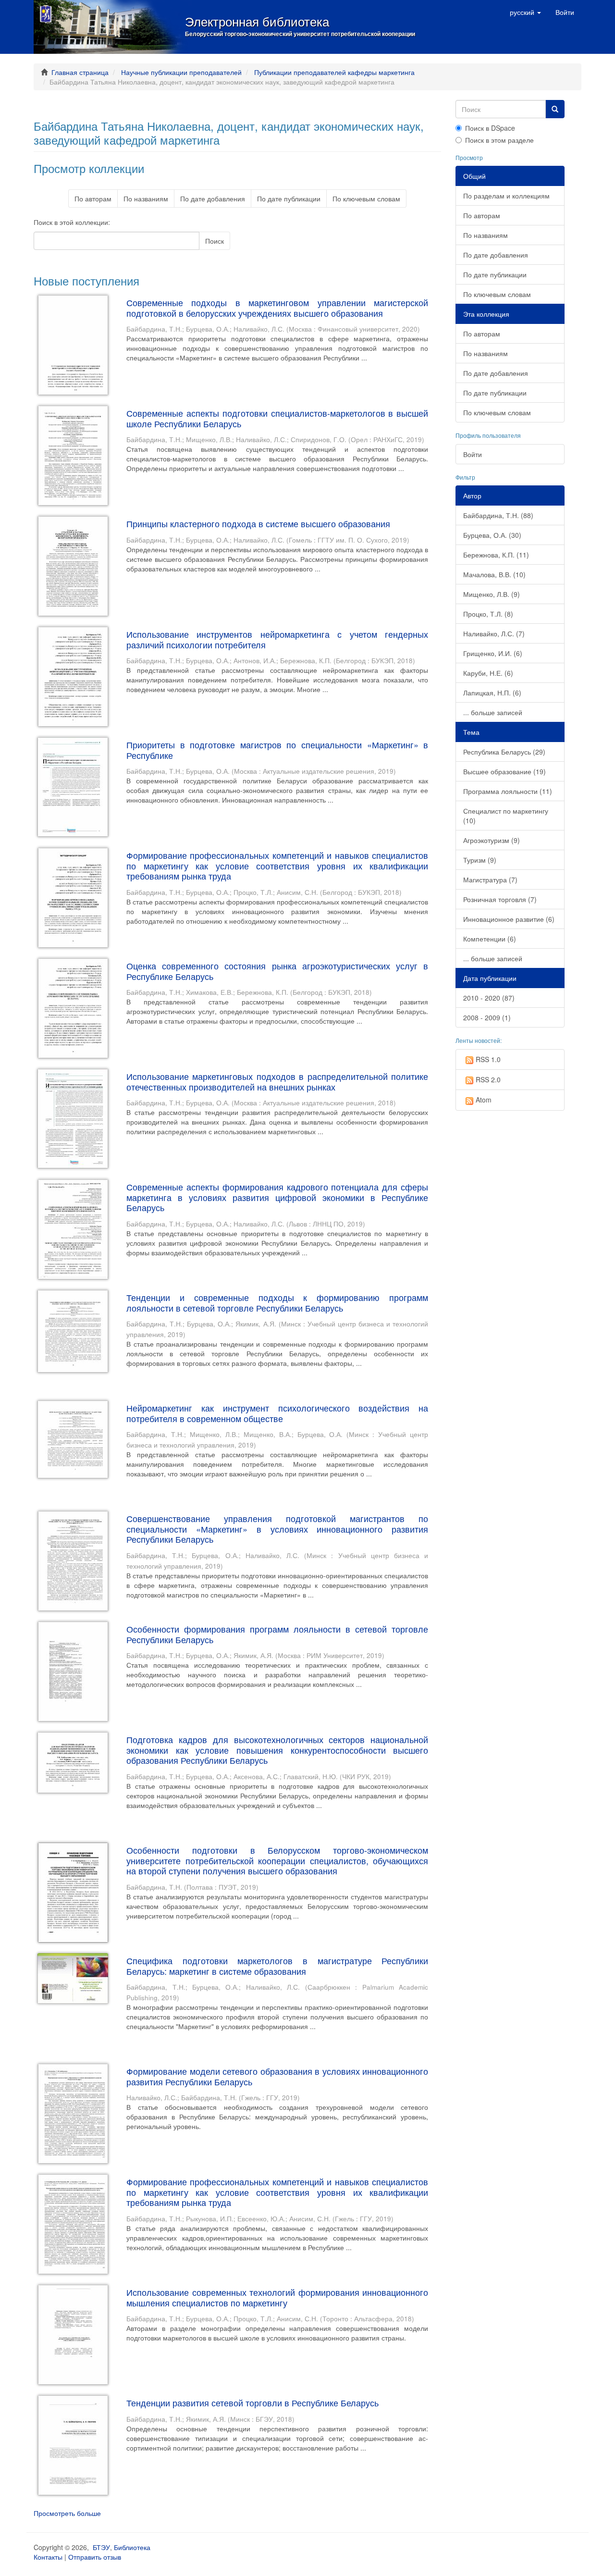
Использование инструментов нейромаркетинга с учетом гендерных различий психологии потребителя (277, 639)
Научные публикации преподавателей (181, 72)
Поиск (215, 241)
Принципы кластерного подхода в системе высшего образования (258, 523)
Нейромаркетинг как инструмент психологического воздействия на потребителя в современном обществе (277, 1413)
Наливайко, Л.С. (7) (494, 633)
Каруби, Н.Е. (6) (488, 673)
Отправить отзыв (95, 2557)
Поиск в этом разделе (499, 140)
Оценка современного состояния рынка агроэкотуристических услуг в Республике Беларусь (277, 971)
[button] (525, 12)
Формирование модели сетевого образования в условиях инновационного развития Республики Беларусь (277, 2076)
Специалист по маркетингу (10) (506, 816)
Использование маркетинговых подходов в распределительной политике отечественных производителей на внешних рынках (277, 1081)
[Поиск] (555, 109)
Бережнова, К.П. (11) (496, 555)
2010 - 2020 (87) (489, 998)
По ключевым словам (366, 198)
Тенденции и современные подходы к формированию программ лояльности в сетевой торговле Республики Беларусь (277, 1302)
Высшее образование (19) (504, 771)
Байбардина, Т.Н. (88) (498, 515)
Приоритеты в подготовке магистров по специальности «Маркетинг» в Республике (277, 750)
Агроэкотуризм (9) (492, 840)
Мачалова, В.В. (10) (494, 574)
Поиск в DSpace (490, 128)
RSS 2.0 (488, 1079)
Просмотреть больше (67, 2513)
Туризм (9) (480, 860)
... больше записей (493, 712)
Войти (473, 454)
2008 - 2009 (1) (487, 1017)
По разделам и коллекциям (506, 196)
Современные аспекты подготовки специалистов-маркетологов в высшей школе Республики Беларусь (277, 418)
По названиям (146, 198)
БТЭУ (101, 2547)
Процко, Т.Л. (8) (488, 614)
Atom (484, 1100)
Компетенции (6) (490, 939)
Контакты (48, 2557)
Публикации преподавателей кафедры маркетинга (334, 72)
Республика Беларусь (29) (504, 752)
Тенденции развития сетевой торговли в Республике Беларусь (252, 2403)
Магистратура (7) (490, 879)
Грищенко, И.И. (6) (493, 653)
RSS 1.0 (488, 1059)
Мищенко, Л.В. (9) (492, 594)
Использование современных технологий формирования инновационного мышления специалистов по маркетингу (277, 2297)
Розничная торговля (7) (500, 899)
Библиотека (132, 2547)
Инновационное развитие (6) (509, 919)
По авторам (93, 198)
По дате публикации (289, 198)
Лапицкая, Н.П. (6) (492, 693)
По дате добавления (213, 198)
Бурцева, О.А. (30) (492, 535)
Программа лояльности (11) (508, 791)
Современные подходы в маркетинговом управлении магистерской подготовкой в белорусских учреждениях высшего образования (277, 308)
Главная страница (80, 72)
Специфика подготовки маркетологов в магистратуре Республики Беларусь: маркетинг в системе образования (277, 1966)
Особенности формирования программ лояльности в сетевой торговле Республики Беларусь (277, 1634)
